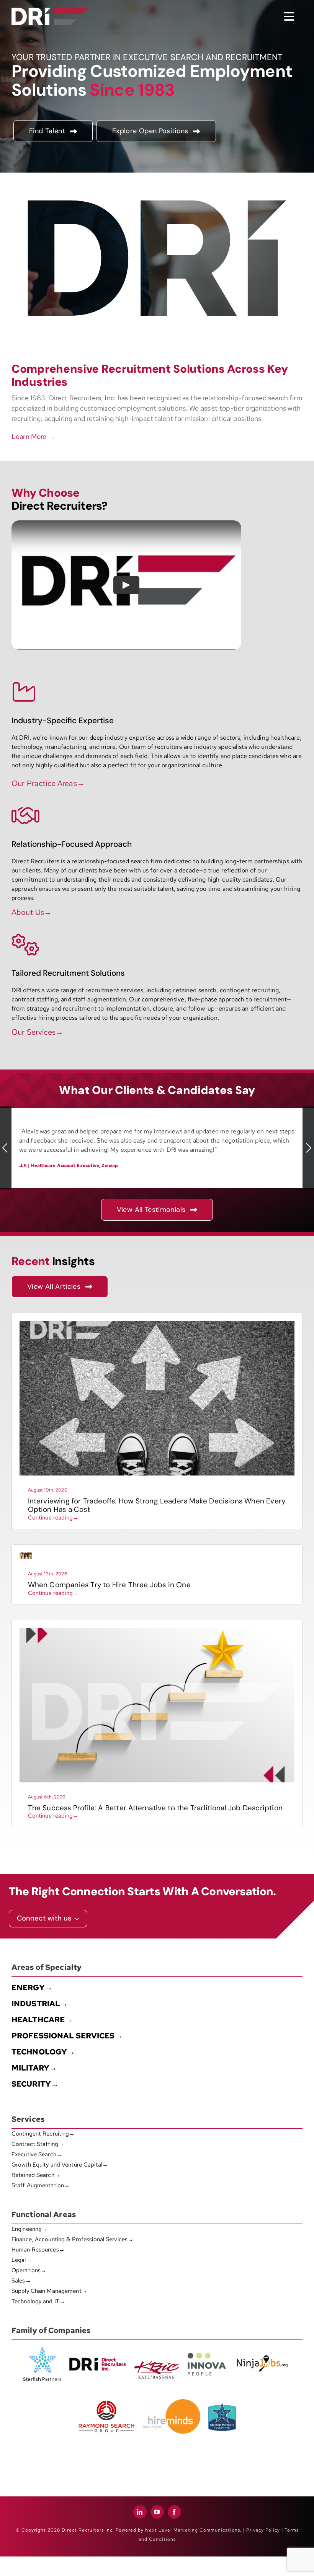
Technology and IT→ (38, 2301)
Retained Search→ (36, 2175)
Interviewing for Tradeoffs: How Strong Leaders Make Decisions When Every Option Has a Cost (157, 1505)
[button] (6, 1148)
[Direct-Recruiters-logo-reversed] (50, 11)
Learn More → (33, 436)
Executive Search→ (37, 2154)
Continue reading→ (53, 1518)
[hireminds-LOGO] (172, 2402)
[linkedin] (140, 2512)
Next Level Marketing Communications (193, 2530)
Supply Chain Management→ (49, 2291)
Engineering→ (29, 2229)
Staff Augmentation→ (41, 2185)
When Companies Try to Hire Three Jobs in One (109, 1585)
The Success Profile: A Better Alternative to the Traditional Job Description (155, 1808)
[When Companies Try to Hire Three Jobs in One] (26, 1555)
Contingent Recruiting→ (43, 2134)
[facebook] (174, 2512)
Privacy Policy (263, 2530)
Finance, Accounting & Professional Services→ (72, 2239)
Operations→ (29, 2270)
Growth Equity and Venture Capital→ (60, 2165)
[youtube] (157, 2512)
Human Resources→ (38, 2250)
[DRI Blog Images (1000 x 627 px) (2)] (157, 1631)
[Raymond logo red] (106, 2399)
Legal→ (22, 2260)
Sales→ (21, 2281)
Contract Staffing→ (38, 2144)
